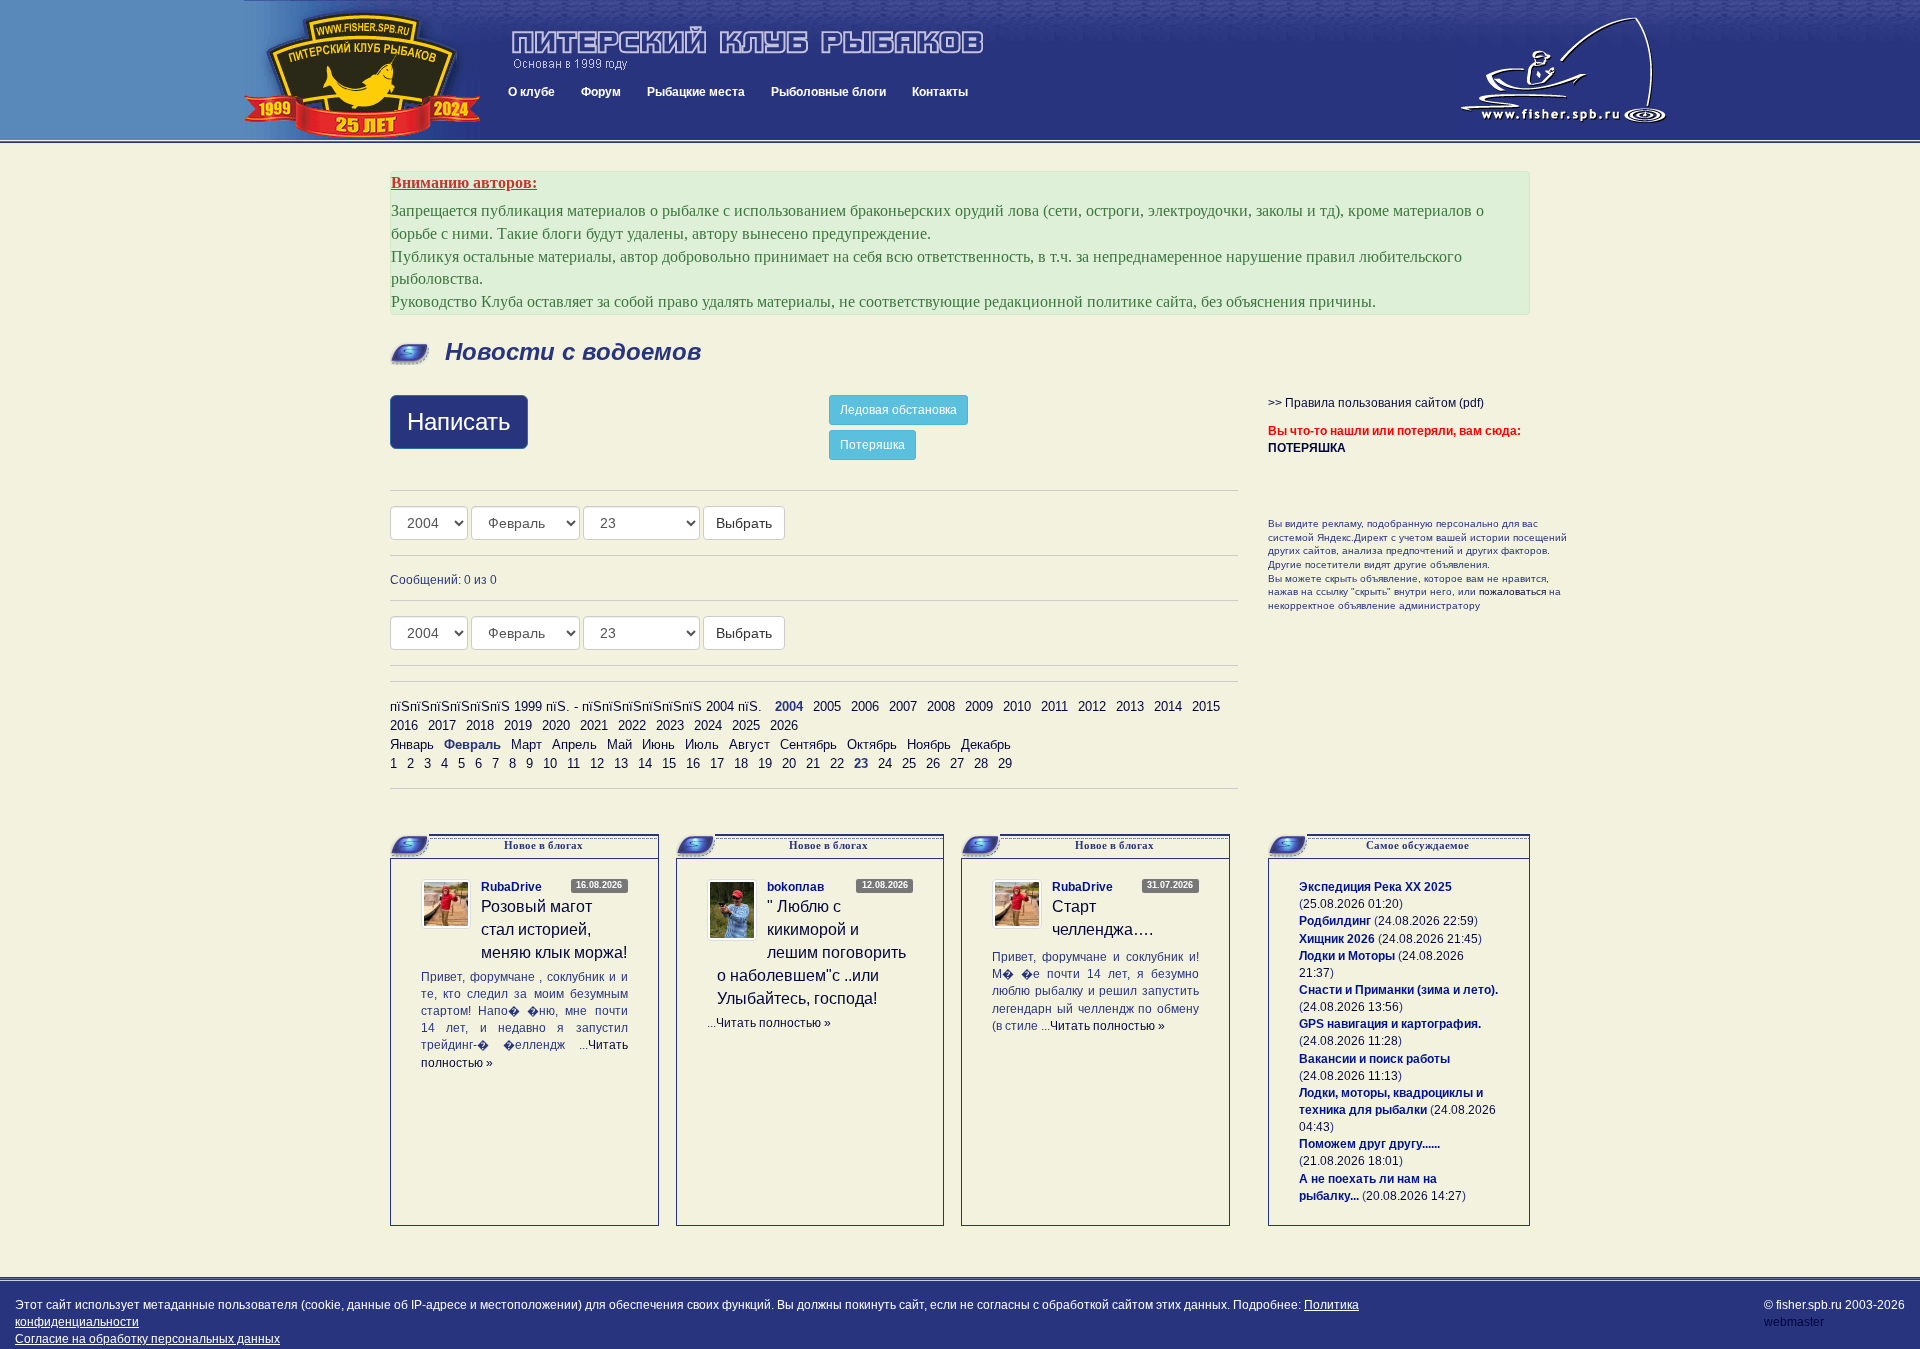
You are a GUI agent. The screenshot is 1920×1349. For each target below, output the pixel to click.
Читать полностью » (773, 1023)
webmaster (1794, 1322)
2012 (1092, 706)
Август (749, 744)
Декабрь (986, 744)
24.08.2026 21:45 (1430, 939)
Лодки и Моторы (1347, 956)
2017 (442, 725)
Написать (459, 421)
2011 (1054, 706)
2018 (480, 725)
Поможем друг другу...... (1369, 1144)
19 (765, 763)
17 (717, 763)
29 (1005, 763)
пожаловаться (1512, 591)
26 (933, 763)
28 (981, 763)
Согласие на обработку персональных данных (147, 1339)
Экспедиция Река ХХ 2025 (1375, 887)
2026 (784, 725)
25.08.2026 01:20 (1351, 904)
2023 (670, 725)
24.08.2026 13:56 (1351, 1007)
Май (619, 744)
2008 (941, 706)
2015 (1206, 706)
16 (693, 763)
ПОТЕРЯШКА (1307, 448)
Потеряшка (872, 445)
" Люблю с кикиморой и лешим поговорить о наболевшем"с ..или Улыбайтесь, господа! (811, 952)
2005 (827, 706)
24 (885, 763)
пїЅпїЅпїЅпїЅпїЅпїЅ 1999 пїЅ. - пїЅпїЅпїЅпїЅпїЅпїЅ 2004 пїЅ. (576, 706)
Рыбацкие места (696, 92)
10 (550, 763)
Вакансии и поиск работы (1374, 1059)
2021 (594, 725)
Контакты (940, 92)
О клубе (531, 92)
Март (526, 744)
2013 (1130, 706)
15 (669, 763)
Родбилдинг (1335, 921)
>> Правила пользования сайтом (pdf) (1376, 403)
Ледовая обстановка (898, 410)
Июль (702, 744)
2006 (865, 706)
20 (789, 763)
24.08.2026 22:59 (1426, 921)
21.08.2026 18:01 (1351, 1161)
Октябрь (872, 744)
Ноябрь (929, 744)
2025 (746, 725)
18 (741, 763)
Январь (412, 744)
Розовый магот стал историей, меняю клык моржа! (554, 929)
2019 (518, 725)
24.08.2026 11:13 (1350, 1076)
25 (909, 763)
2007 (903, 706)
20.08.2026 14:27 (1414, 1196)
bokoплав (795, 887)
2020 (556, 725)
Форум (601, 92)
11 (573, 763)
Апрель (574, 744)
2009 (979, 706)
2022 (632, 725)
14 (645, 763)
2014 (1168, 706)
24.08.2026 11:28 (1350, 1041)
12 (597, 763)
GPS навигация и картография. (1390, 1024)
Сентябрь (808, 744)
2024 (708, 725)
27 (957, 763)
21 (813, 763)
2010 (1017, 706)
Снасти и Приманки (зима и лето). (1398, 990)
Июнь (658, 744)
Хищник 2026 (1337, 939)
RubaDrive (511, 887)
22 (837, 763)
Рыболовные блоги (828, 92)
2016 (404, 725)
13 (621, 763)
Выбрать (744, 523)
